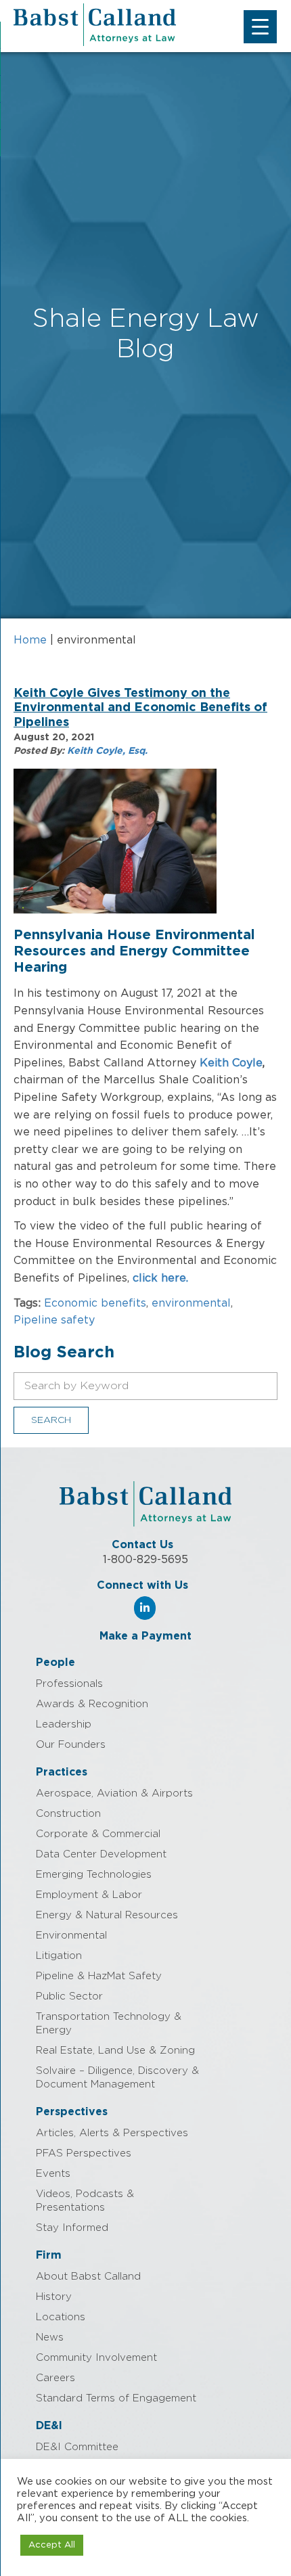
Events (53, 2174)
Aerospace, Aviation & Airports (114, 1793)
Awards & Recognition (92, 1704)
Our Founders (71, 1745)
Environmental (71, 1936)
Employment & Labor (89, 1895)
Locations (61, 2317)
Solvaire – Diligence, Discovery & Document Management (117, 2078)
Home (30, 640)
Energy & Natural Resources (107, 1915)
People (55, 1663)
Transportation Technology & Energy (109, 2024)
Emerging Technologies (94, 1875)
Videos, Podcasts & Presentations (85, 2201)
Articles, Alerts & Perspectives (112, 2133)
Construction (68, 1814)
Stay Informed (72, 2228)
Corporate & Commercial (98, 1834)
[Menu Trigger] (260, 27)
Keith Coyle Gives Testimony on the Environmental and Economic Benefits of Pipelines (140, 708)
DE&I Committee (77, 2447)
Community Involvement (96, 2358)
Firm (49, 2255)
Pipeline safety (54, 1320)
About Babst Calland (88, 2277)
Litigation (59, 1956)
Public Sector (69, 1996)
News (50, 2337)
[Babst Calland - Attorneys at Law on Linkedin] (145, 1608)
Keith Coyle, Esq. (107, 751)
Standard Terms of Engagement (116, 2398)
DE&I (49, 2426)
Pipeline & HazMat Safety (99, 1976)
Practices (62, 1772)
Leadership (64, 1724)
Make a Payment (145, 1636)
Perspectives (72, 2112)
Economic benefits (95, 1303)
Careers (55, 2378)
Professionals (69, 1684)
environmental (191, 1303)
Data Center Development (101, 1854)
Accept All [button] (52, 2545)
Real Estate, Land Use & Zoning (115, 2051)
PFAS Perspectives (84, 2153)
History (54, 2297)
